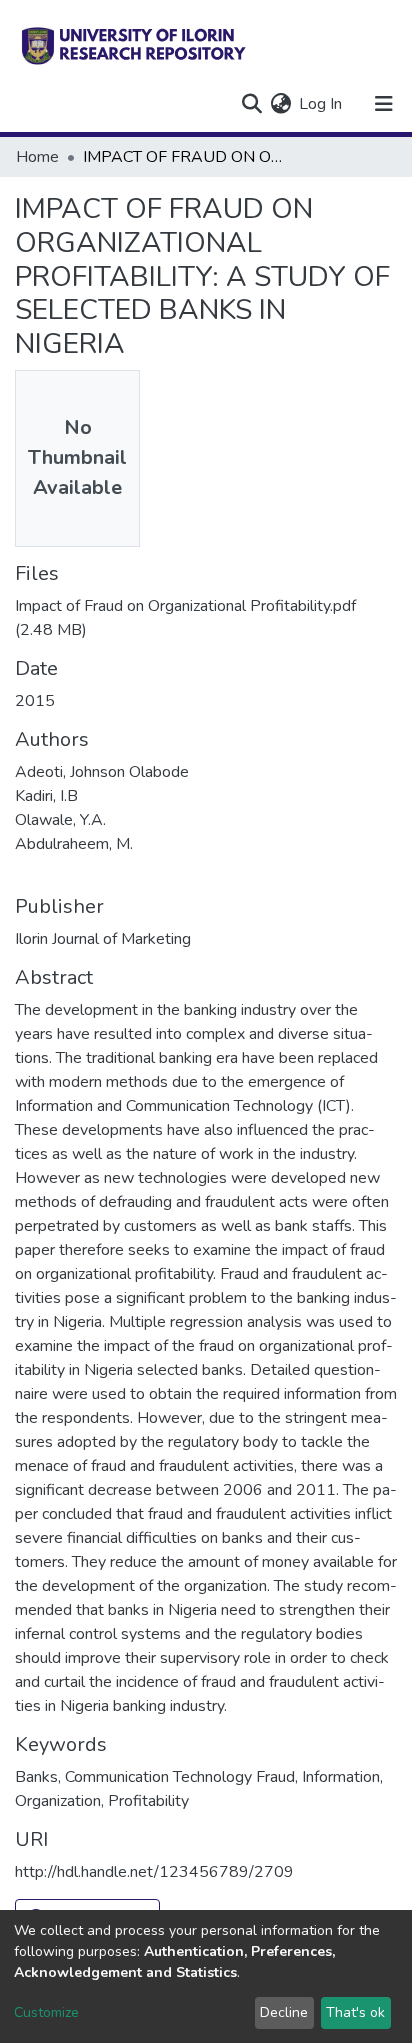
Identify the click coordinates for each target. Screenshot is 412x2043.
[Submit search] (251, 104)
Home (37, 157)
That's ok (355, 2012)
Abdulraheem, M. (74, 844)
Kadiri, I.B (46, 796)
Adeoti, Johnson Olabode (102, 772)
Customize (46, 2012)
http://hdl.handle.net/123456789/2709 (154, 1872)
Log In (321, 104)
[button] (280, 104)
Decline (284, 2012)
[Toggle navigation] (384, 104)
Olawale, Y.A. (60, 820)
